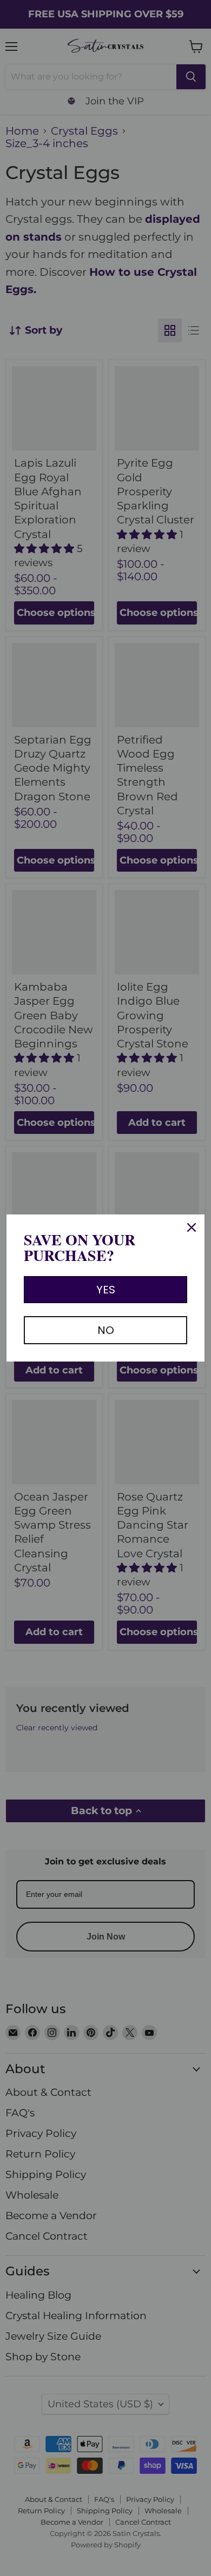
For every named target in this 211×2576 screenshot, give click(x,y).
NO (106, 1330)
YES (106, 1290)
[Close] (192, 1227)
